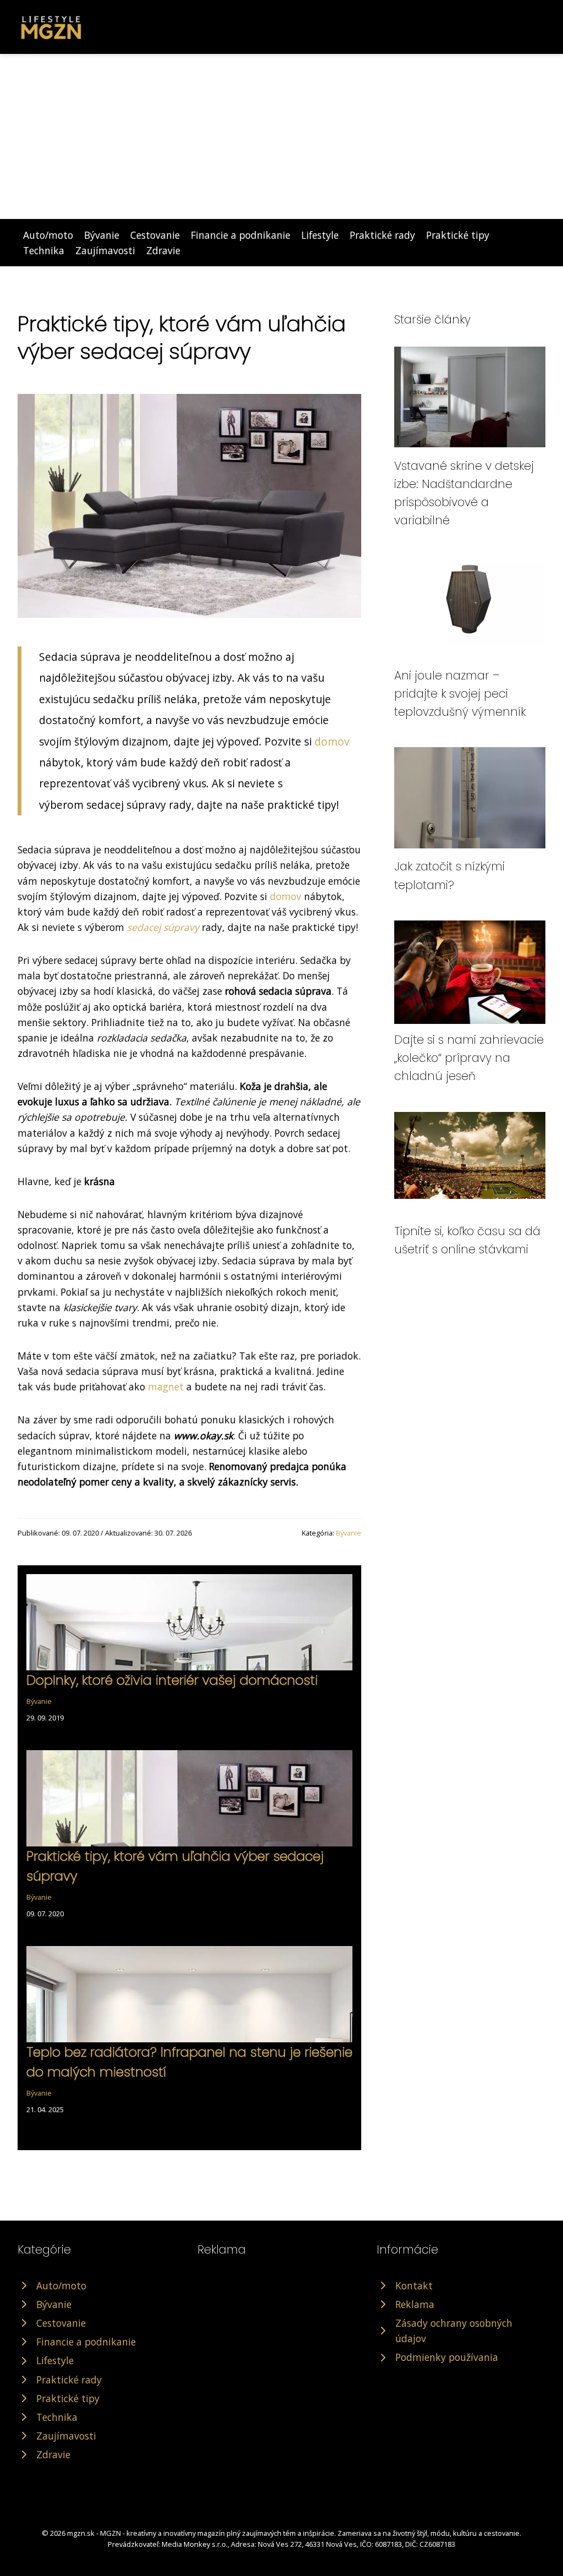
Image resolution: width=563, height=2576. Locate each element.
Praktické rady (382, 235)
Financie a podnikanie (241, 235)
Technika (44, 250)
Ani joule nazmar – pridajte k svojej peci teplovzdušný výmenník (460, 694)
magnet (166, 1386)
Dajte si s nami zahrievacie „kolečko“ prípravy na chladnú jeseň (469, 1058)
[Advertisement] (281, 136)
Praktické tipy (458, 235)
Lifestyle (320, 235)
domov (332, 741)
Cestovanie (155, 235)
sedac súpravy (163, 927)
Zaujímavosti (105, 250)
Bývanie (102, 235)
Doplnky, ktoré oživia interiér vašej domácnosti (172, 1680)
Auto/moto (48, 235)
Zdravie (163, 250)
